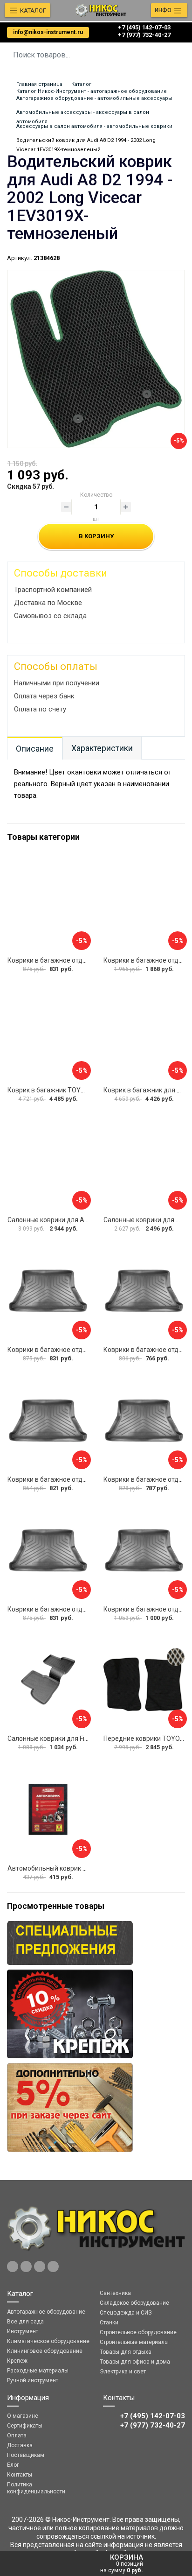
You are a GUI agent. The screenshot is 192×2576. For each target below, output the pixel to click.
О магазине (23, 2416)
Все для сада (25, 2322)
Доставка (20, 2445)
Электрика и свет (123, 2372)
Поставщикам (26, 2455)
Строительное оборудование (138, 2332)
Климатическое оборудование (48, 2341)
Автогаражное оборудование (46, 2312)
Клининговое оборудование (45, 2351)
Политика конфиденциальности (36, 2488)
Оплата (17, 2435)
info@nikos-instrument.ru (48, 32)
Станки (109, 2323)
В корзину (96, 536)
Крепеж (17, 2361)
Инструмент (23, 2331)
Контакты (20, 2475)
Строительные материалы (134, 2342)
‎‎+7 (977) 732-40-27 (144, 35)
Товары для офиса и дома (135, 2362)
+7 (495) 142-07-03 (144, 27)
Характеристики (102, 748)
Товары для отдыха (126, 2352)
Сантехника (115, 2293)
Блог (13, 2465)
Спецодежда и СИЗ (126, 2313)
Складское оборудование (134, 2303)
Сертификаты (25, 2426)
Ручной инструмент (33, 2380)
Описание (35, 749)
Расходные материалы (38, 2371)
